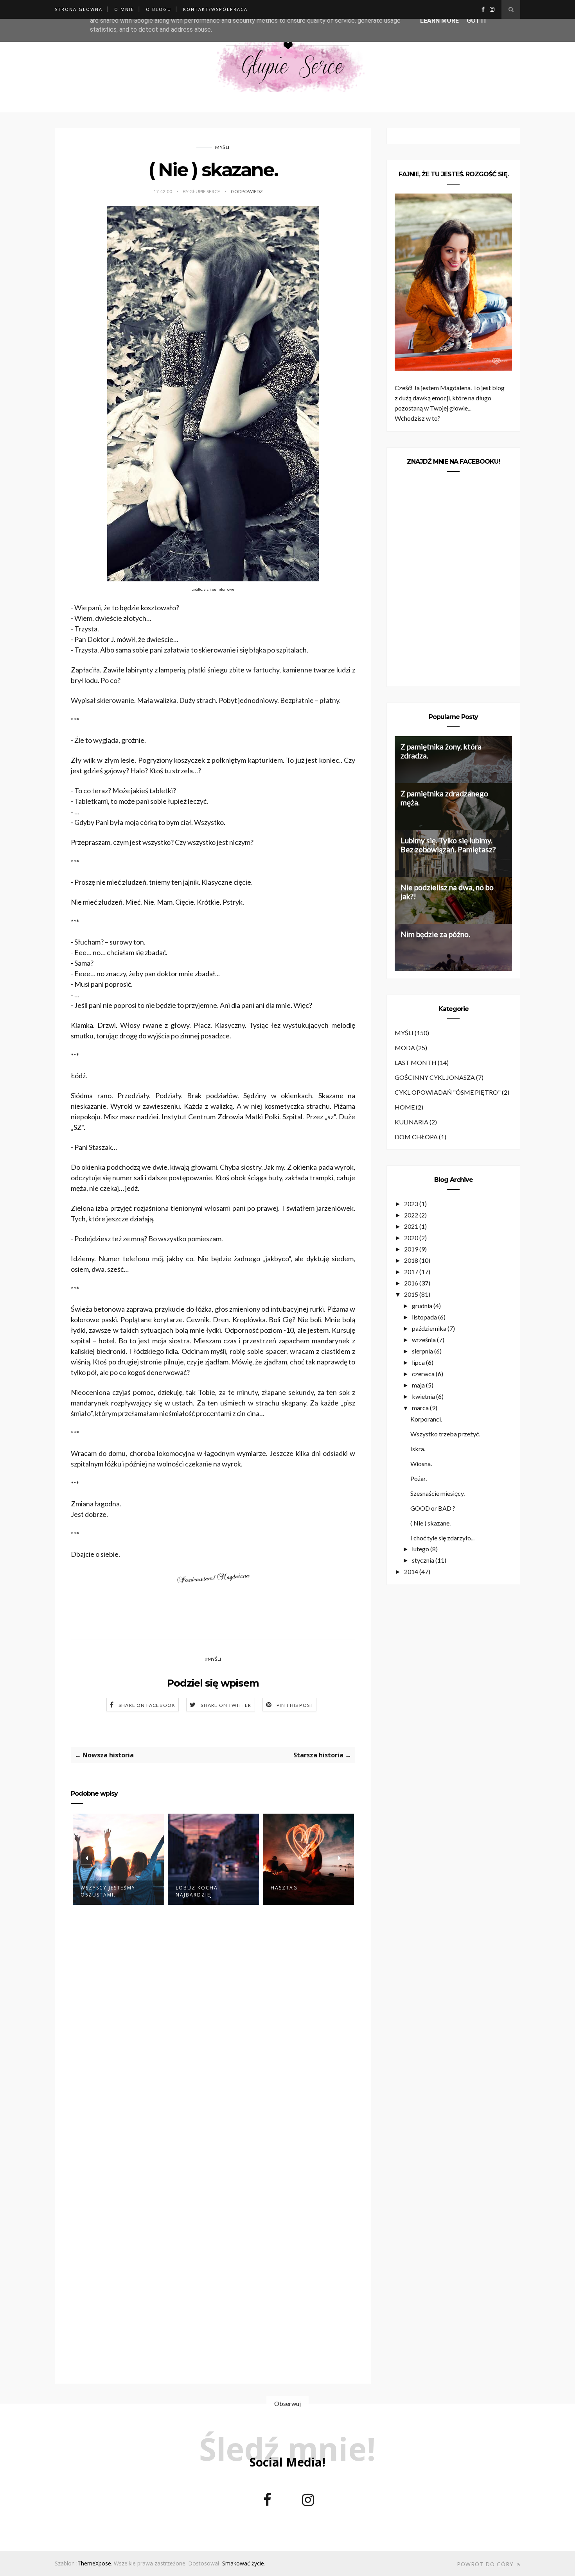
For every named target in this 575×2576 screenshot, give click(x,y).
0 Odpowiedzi (247, 191)
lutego (420, 1549)
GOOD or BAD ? (433, 1508)
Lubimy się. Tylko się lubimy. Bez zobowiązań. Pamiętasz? (448, 845)
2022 (411, 1215)
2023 (411, 1204)
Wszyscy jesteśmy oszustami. (108, 1891)
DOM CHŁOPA (416, 1137)
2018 (411, 1260)
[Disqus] (213, 2038)
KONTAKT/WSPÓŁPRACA (215, 9)
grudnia (422, 1306)
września (424, 1340)
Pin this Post (295, 1705)
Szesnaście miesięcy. (438, 1493)
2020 (411, 1238)
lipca (418, 1362)
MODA (405, 1048)
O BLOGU (159, 9)
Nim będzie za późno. (435, 934)
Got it (477, 21)
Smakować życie (243, 2563)
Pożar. (419, 1478)
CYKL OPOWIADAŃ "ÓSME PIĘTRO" (448, 1092)
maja (418, 1385)
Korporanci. (426, 1419)
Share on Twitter (226, 1705)
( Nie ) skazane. (430, 1523)
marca (420, 1408)
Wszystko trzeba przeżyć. (445, 1434)
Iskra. (418, 1449)
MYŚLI (222, 147)
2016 (411, 1283)
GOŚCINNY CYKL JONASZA (435, 1077)
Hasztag (284, 1888)
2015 (411, 1294)
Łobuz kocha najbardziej (197, 1891)
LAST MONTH (416, 1062)
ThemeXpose (94, 2563)
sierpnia (422, 1351)
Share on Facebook (147, 1705)
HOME (405, 1107)
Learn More (439, 21)
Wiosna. (421, 1464)
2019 (411, 1249)
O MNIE (124, 9)
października (429, 1328)
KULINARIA (411, 1122)
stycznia (423, 1560)
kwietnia (423, 1396)
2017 (411, 1272)
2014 (411, 1571)
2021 (411, 1226)
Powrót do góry (486, 2564)
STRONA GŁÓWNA (79, 9)
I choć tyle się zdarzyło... (442, 1538)
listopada (424, 1317)
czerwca (423, 1374)
